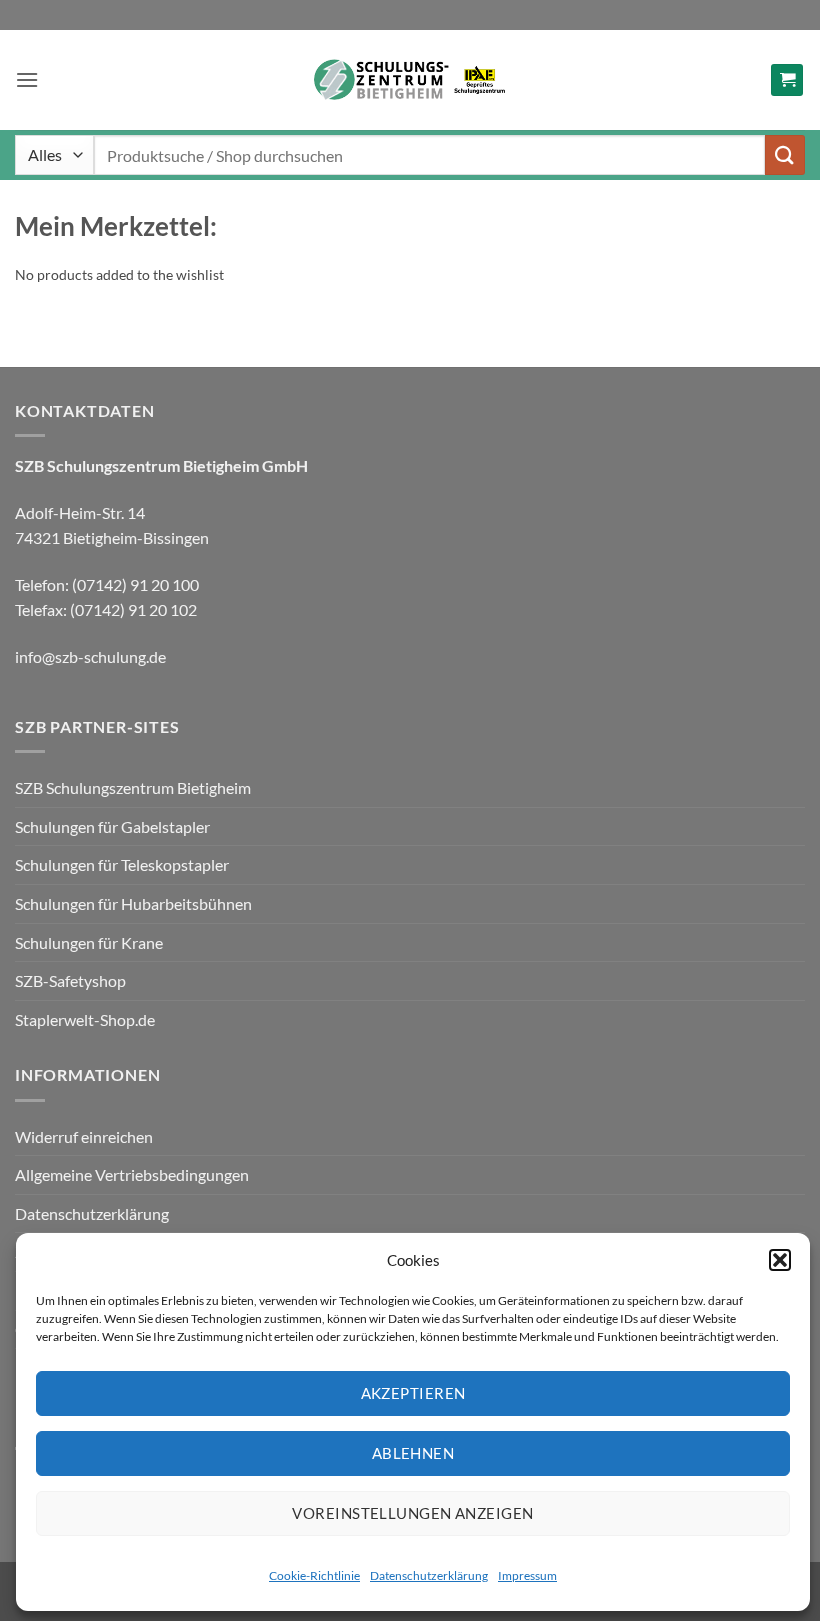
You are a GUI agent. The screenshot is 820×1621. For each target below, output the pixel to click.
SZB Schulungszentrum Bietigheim (133, 787)
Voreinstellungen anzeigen (412, 1513)
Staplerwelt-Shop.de (85, 1019)
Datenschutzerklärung (429, 1575)
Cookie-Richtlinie (314, 1575)
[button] (780, 1260)
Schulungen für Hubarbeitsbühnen (133, 903)
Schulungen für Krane (89, 942)
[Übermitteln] (785, 154)
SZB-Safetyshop (70, 980)
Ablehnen (413, 1453)
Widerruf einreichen (84, 1136)
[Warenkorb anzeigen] (787, 80)
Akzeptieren (413, 1393)
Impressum (527, 1575)
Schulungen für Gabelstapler (112, 826)
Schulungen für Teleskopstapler (122, 864)
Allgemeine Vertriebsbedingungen (132, 1174)
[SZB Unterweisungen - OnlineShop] (410, 80)
